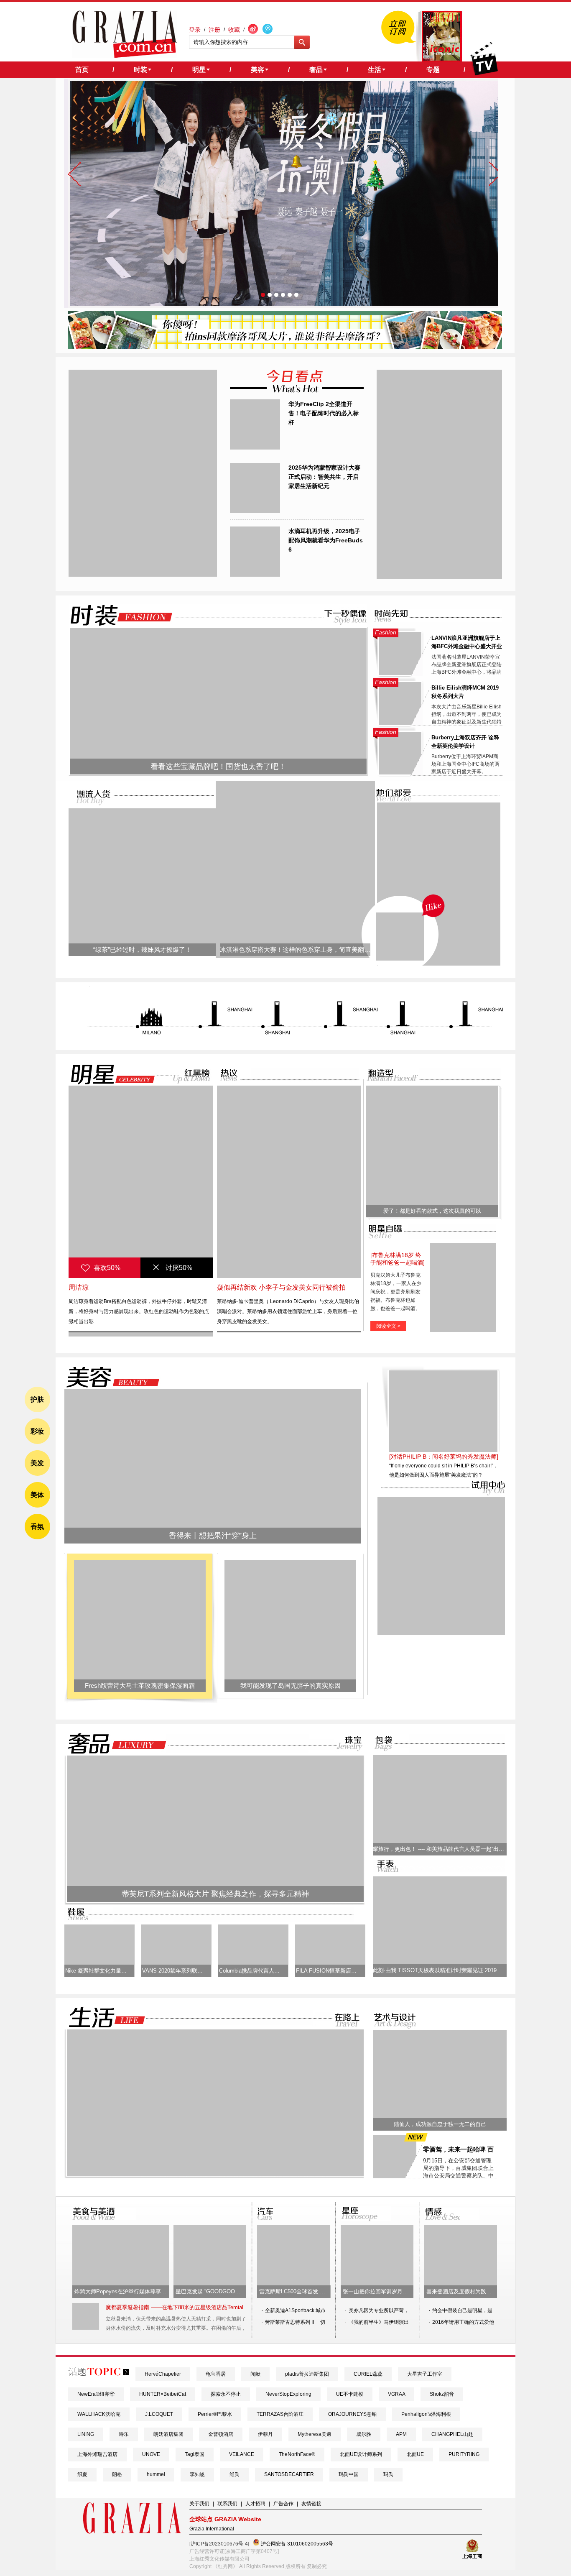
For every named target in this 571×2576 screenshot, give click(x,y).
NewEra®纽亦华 (96, 2394)
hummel (156, 2474)
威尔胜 (364, 2434)
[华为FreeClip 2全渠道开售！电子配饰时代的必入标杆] (255, 448)
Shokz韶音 (442, 2394)
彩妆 (37, 1431)
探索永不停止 (226, 2394)
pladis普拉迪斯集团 (307, 2374)
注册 (214, 30)
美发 (37, 1463)
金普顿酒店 (221, 2434)
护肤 (37, 1399)
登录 (195, 30)
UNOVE (151, 2454)
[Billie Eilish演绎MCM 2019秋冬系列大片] (400, 723)
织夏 (82, 2474)
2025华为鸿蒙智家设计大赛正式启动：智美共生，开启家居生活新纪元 (324, 477)
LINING (86, 2434)
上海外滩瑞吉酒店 (97, 2454)
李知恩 (197, 2474)
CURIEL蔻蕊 (368, 2374)
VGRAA (396, 2394)
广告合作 (283, 2504)
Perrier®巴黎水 (215, 2414)
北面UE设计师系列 (361, 2454)
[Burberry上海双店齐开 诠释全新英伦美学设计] (400, 773)
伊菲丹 (265, 2434)
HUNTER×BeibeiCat (163, 2394)
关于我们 (199, 2504)
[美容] (110, 1377)
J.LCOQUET (159, 2414)
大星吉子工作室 (425, 2374)
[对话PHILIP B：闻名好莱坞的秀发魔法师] (444, 1457)
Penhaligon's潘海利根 (426, 2414)
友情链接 (311, 2504)
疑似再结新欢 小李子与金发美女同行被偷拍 (281, 1287)
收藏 (234, 30)
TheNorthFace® (297, 2454)
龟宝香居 (216, 2374)
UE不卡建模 (350, 2394)
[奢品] (115, 1744)
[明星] (107, 1074)
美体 (37, 1495)
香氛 (37, 1527)
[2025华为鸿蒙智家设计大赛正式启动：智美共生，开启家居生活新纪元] (255, 511)
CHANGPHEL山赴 (452, 2434)
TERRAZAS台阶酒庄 (280, 2414)
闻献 (255, 2374)
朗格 (117, 2474)
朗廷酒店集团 (168, 2434)
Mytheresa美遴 (315, 2434)
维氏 (235, 2474)
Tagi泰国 (195, 2454)
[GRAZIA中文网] (125, 34)
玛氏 (388, 2474)
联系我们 (227, 2504)
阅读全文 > (388, 1326)
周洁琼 (79, 1287)
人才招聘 (255, 2504)
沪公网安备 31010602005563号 (296, 2544)
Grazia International (212, 2529)
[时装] (115, 615)
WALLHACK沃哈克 (99, 2414)
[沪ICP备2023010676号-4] (219, 2544)
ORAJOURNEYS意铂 (352, 2414)
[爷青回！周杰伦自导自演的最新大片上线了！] (400, 937)
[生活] (102, 2018)
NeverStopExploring (288, 2394)
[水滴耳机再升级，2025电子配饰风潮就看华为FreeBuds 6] (255, 575)
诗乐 (124, 2434)
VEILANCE (242, 2454)
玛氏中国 (349, 2474)
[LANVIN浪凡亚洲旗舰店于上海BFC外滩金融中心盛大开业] (400, 673)
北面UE (415, 2454)
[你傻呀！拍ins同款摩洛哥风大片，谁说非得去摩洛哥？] (285, 347)
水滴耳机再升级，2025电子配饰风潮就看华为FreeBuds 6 (326, 540)
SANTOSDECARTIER (289, 2474)
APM (401, 2434)
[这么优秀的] (143, 575)
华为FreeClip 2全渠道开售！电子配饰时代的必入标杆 (324, 413)
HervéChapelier (163, 2374)
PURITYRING (464, 2454)
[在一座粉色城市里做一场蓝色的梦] (215, 2174)
